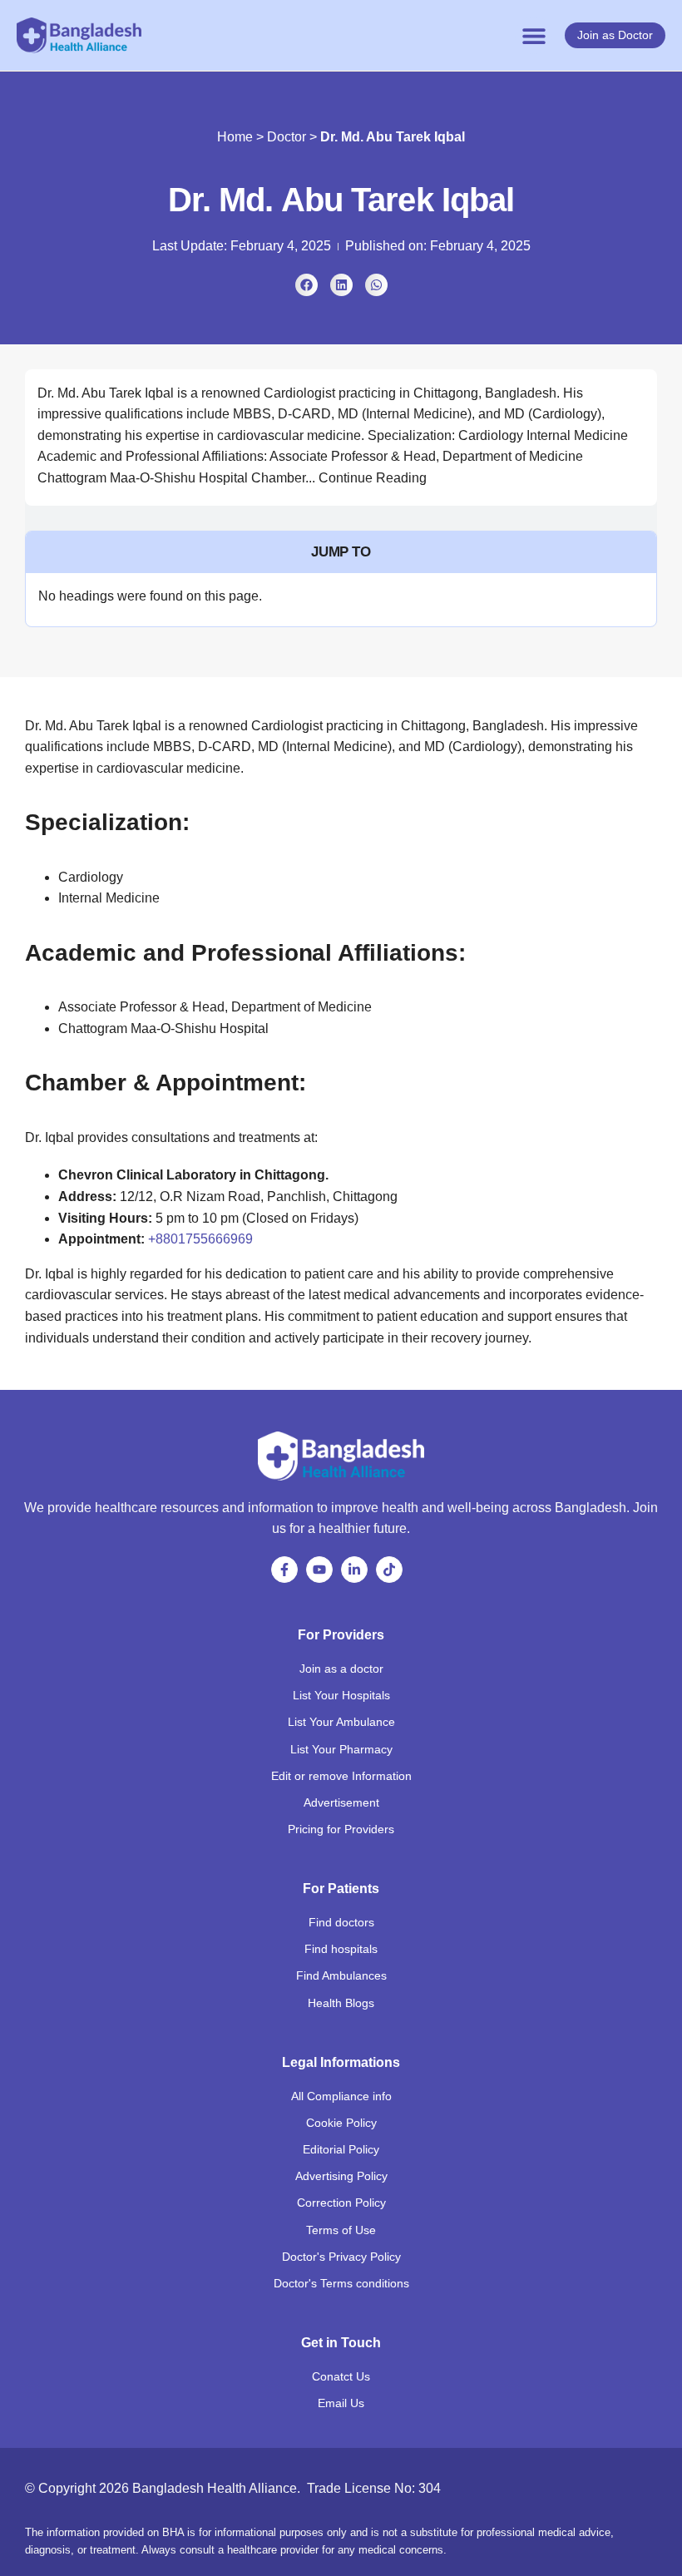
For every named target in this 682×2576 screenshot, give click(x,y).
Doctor (287, 137)
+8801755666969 (200, 1239)
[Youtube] (319, 1570)
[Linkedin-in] (354, 1570)
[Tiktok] (389, 1570)
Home (235, 137)
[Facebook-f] (284, 1570)
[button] (534, 35)
